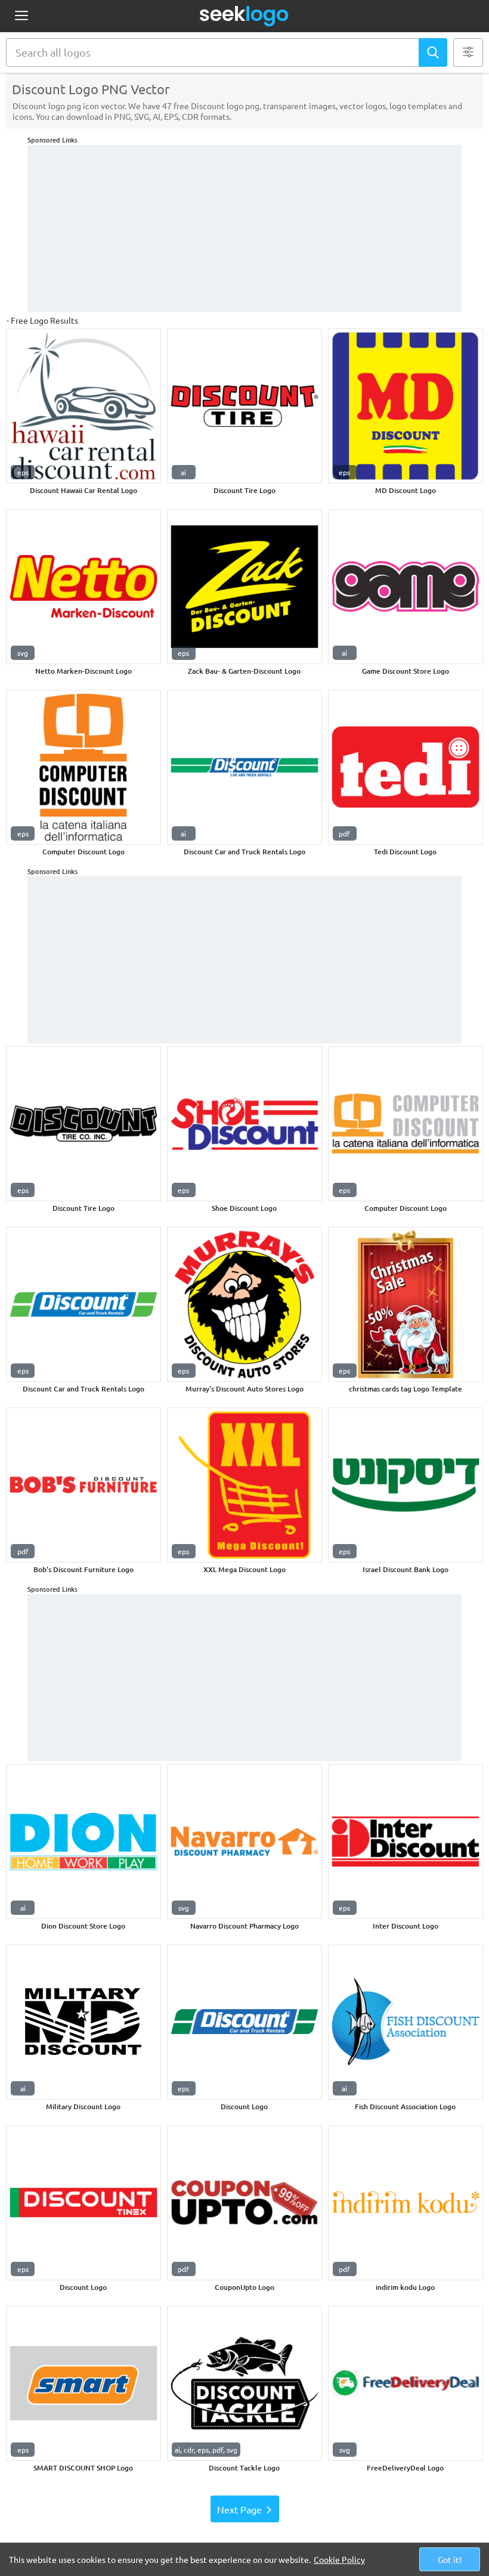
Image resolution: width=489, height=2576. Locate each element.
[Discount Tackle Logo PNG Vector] (244, 2383)
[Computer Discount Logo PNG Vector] (83, 767)
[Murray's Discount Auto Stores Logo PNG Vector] (244, 1304)
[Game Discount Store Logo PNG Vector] (406, 587)
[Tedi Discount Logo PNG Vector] (406, 767)
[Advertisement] (244, 228)
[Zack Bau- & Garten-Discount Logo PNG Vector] (244, 587)
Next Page (239, 2509)
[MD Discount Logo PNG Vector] (406, 406)
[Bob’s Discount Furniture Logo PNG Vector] (83, 1485)
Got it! (450, 2559)
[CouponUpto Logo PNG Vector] (244, 2203)
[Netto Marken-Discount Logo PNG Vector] (83, 587)
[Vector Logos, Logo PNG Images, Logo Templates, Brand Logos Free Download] (244, 16)
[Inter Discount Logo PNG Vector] (406, 1842)
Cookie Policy (339, 2559)
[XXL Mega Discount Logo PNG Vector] (244, 1485)
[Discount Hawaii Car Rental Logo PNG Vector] (83, 406)
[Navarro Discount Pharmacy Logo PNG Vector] (244, 1842)
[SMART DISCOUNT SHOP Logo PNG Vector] (83, 2383)
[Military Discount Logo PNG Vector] (83, 2022)
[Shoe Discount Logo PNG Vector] (244, 1124)
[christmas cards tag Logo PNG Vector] (406, 1304)
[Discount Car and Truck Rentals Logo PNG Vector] (244, 767)
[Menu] (21, 16)
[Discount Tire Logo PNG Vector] (244, 406)
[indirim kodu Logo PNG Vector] (406, 2203)
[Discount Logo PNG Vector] (244, 2022)
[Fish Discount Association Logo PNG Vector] (406, 2022)
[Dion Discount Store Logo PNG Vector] (83, 1842)
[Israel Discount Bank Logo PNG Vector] (406, 1485)
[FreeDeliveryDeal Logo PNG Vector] (406, 2383)
